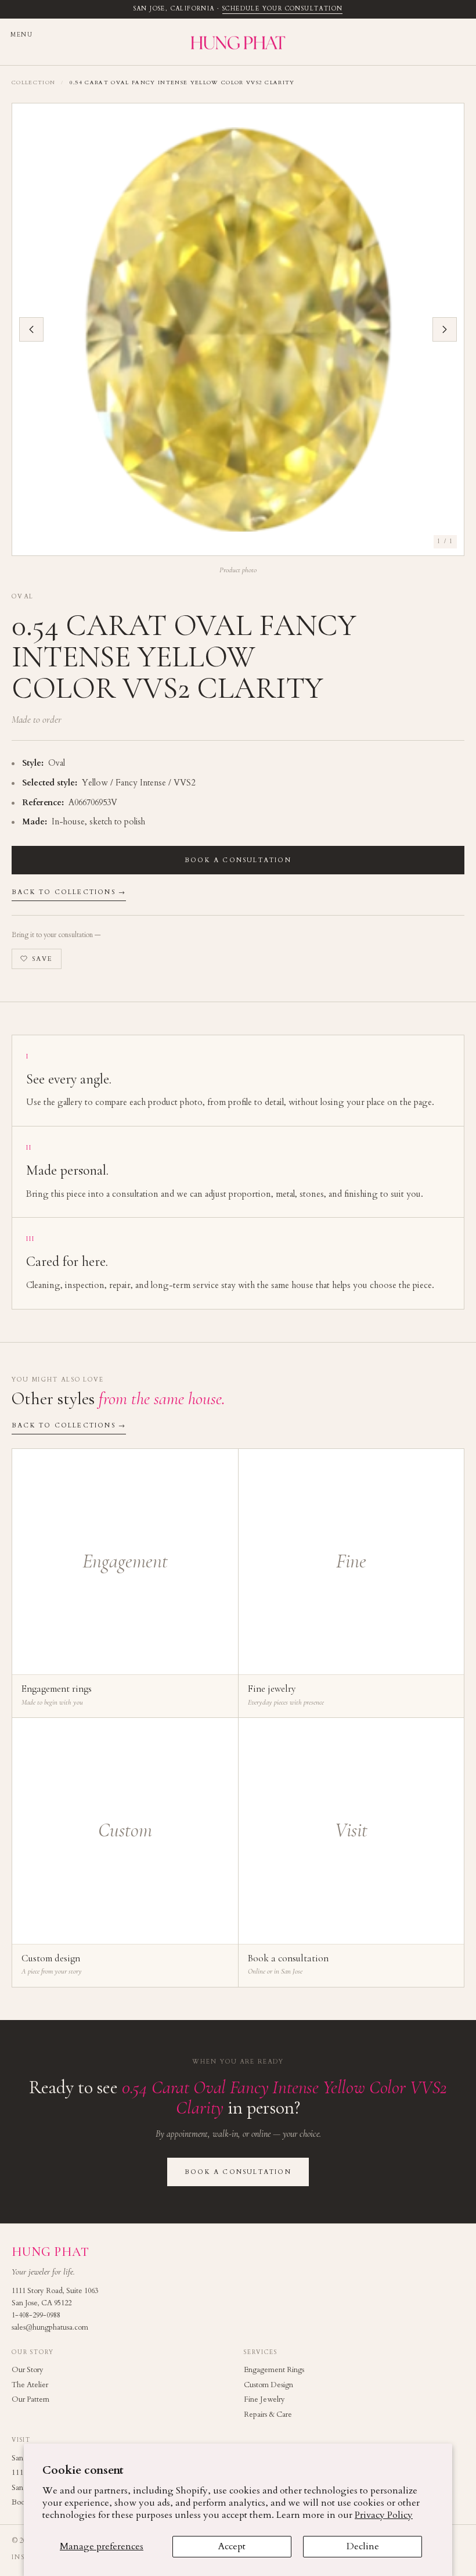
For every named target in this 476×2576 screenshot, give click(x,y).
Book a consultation (238, 860)
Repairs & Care (268, 2414)
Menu (21, 35)
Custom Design (268, 2385)
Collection (33, 82)
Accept (232, 2546)
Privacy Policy (384, 2515)
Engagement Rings (274, 2370)
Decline (363, 2546)
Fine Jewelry (264, 2399)
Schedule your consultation (282, 9)
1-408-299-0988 (36, 2315)
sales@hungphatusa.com (50, 2328)
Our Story (28, 2370)
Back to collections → (69, 892)
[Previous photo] (31, 329)
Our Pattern (30, 2399)
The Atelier (30, 2385)
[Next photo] (445, 329)
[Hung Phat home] (238, 42)
